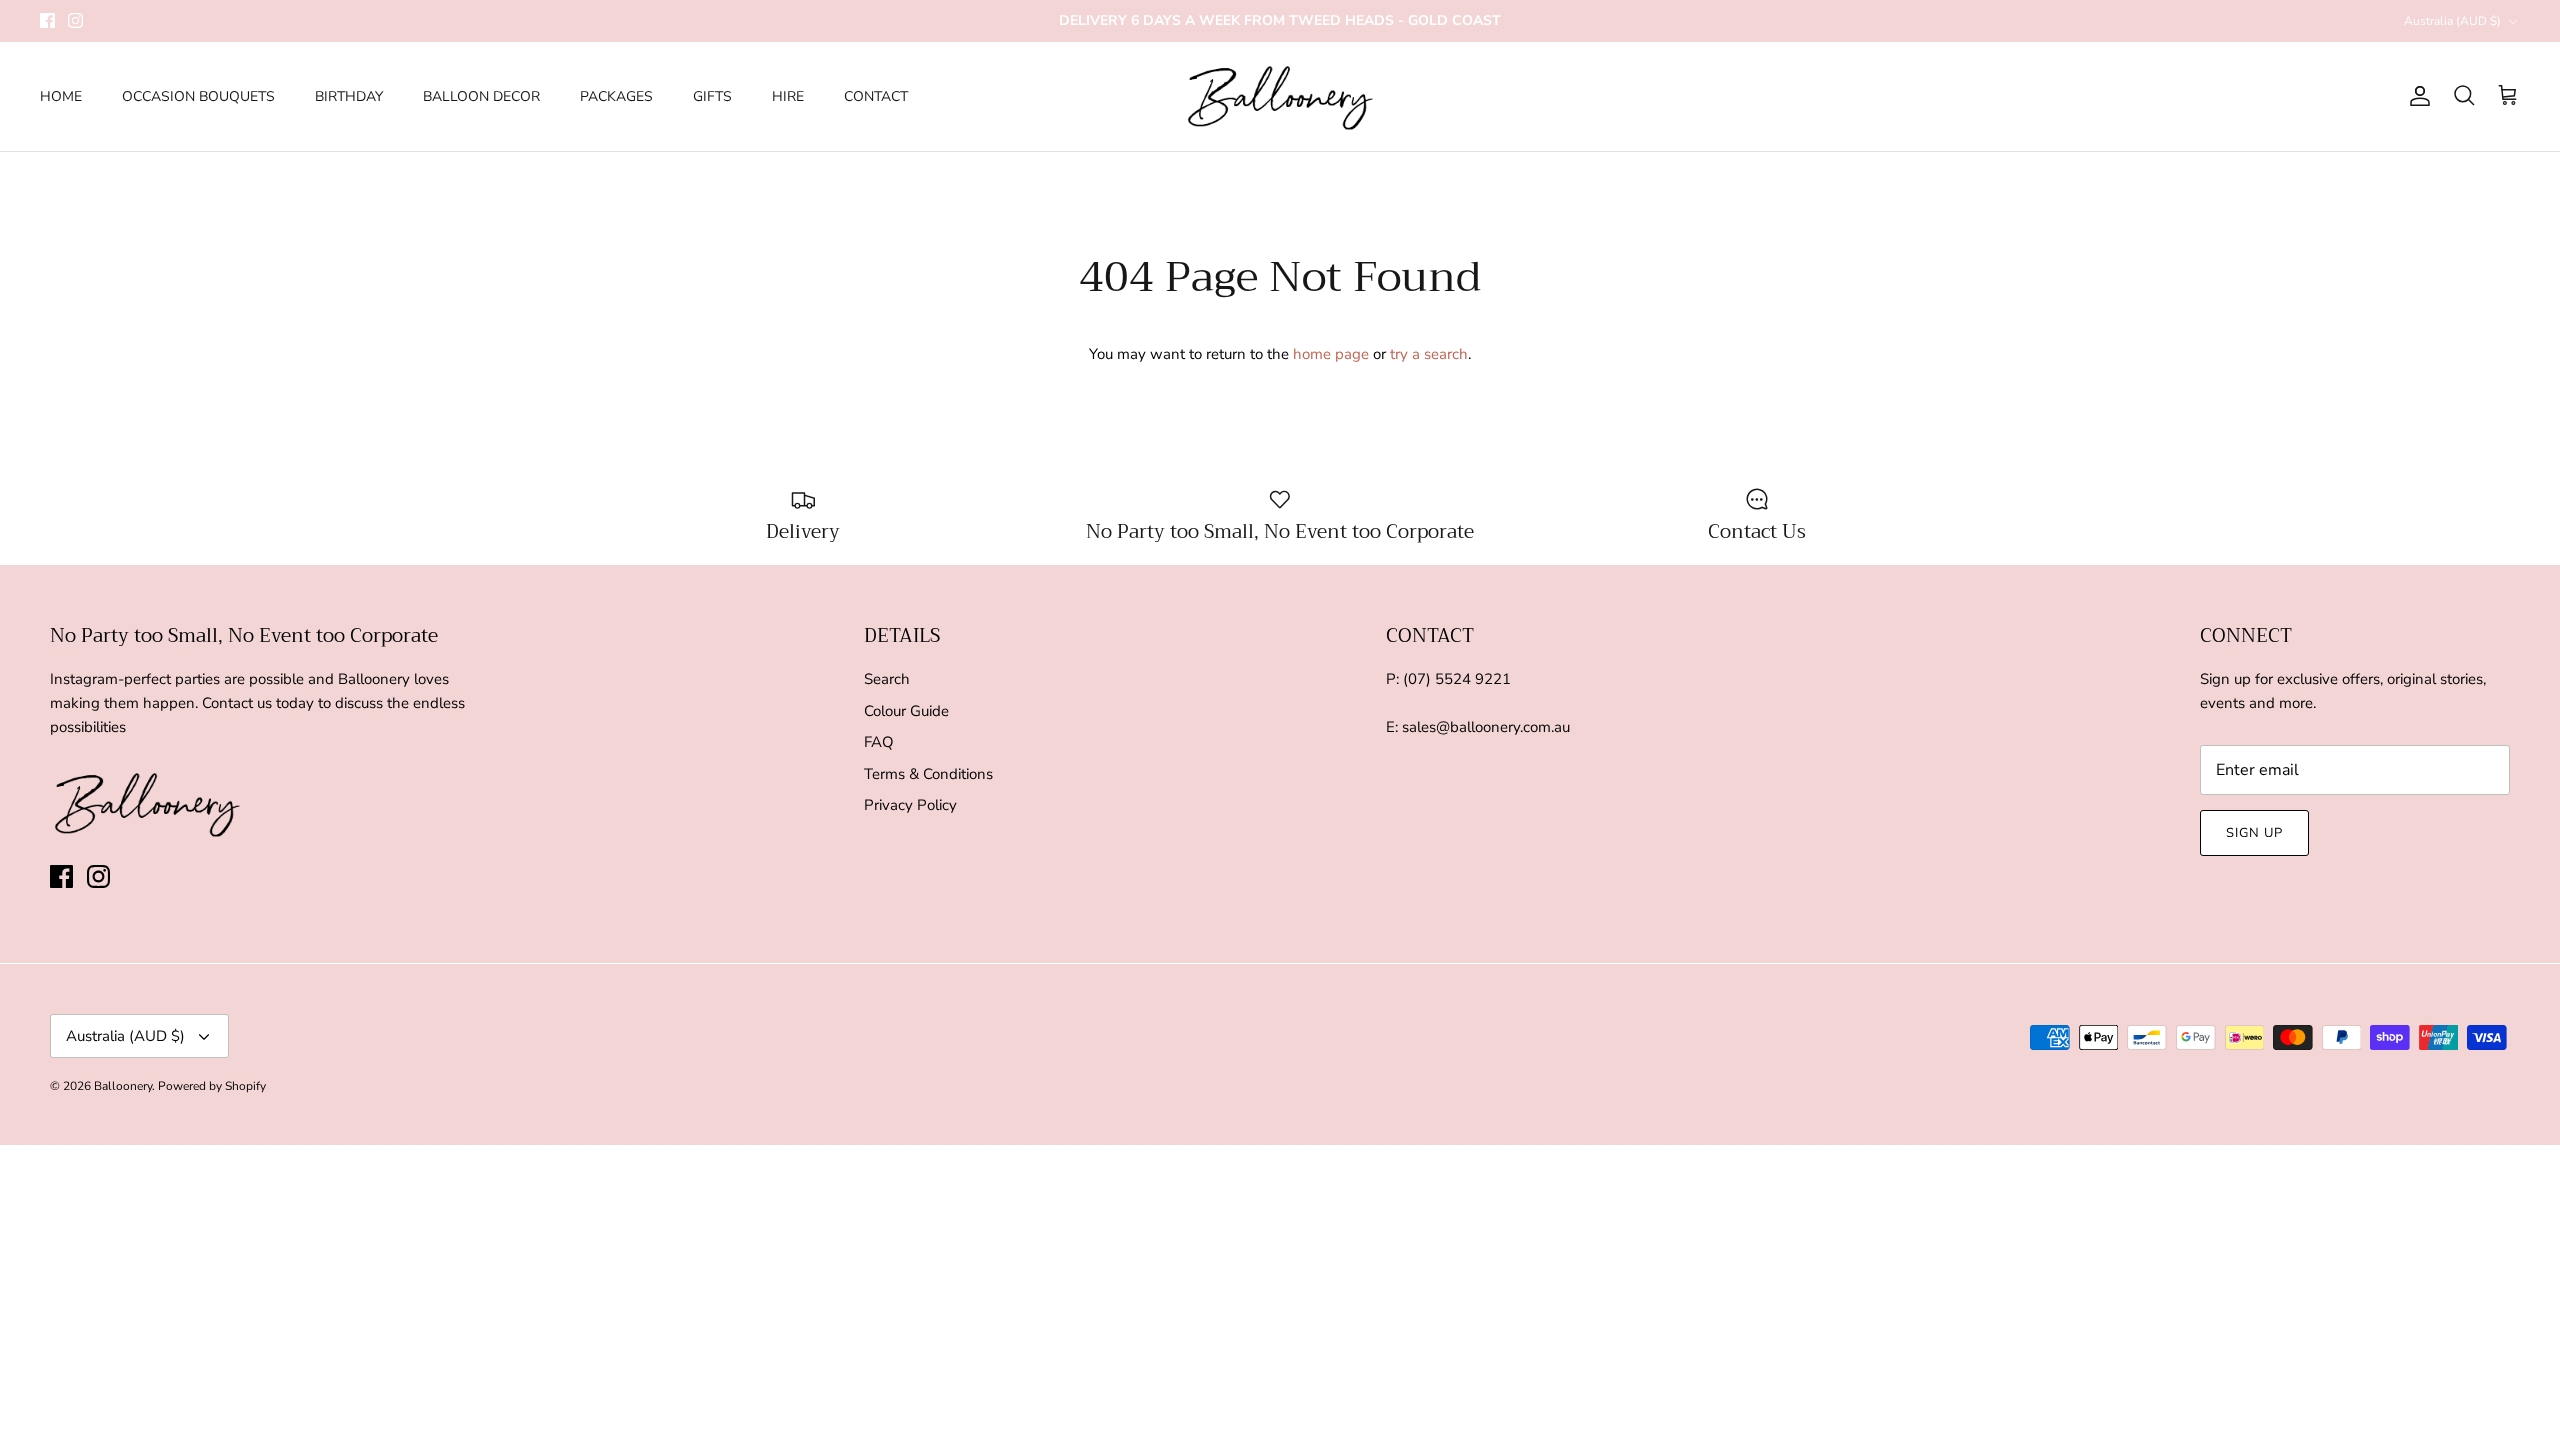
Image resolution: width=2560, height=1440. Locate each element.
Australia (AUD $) (2452, 21)
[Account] (2416, 96)
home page (1331, 354)
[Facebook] (47, 20)
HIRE (788, 96)
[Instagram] (75, 20)
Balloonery (123, 1086)
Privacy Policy (910, 805)
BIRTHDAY (349, 96)
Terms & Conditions (928, 774)
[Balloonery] (1280, 96)
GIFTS (712, 96)
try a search (1429, 354)
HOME (61, 96)
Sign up (2254, 833)
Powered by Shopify (212, 1086)
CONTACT (876, 96)
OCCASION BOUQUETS (198, 96)
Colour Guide (906, 711)
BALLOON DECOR (481, 96)
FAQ (879, 742)
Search (887, 679)
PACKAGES (616, 96)
